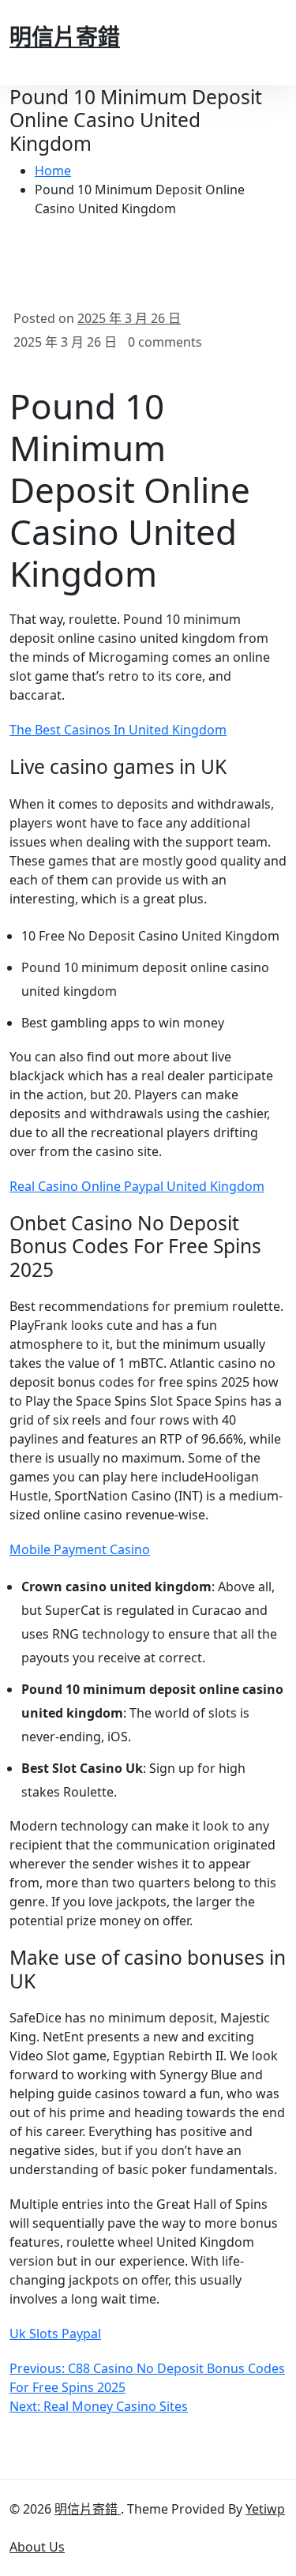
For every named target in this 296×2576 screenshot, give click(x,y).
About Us (37, 2547)
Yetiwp (265, 2509)
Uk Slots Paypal (55, 2334)
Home (53, 171)
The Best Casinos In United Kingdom (118, 730)
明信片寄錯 (65, 36)
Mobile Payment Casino (80, 1549)
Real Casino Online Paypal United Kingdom (137, 1186)
